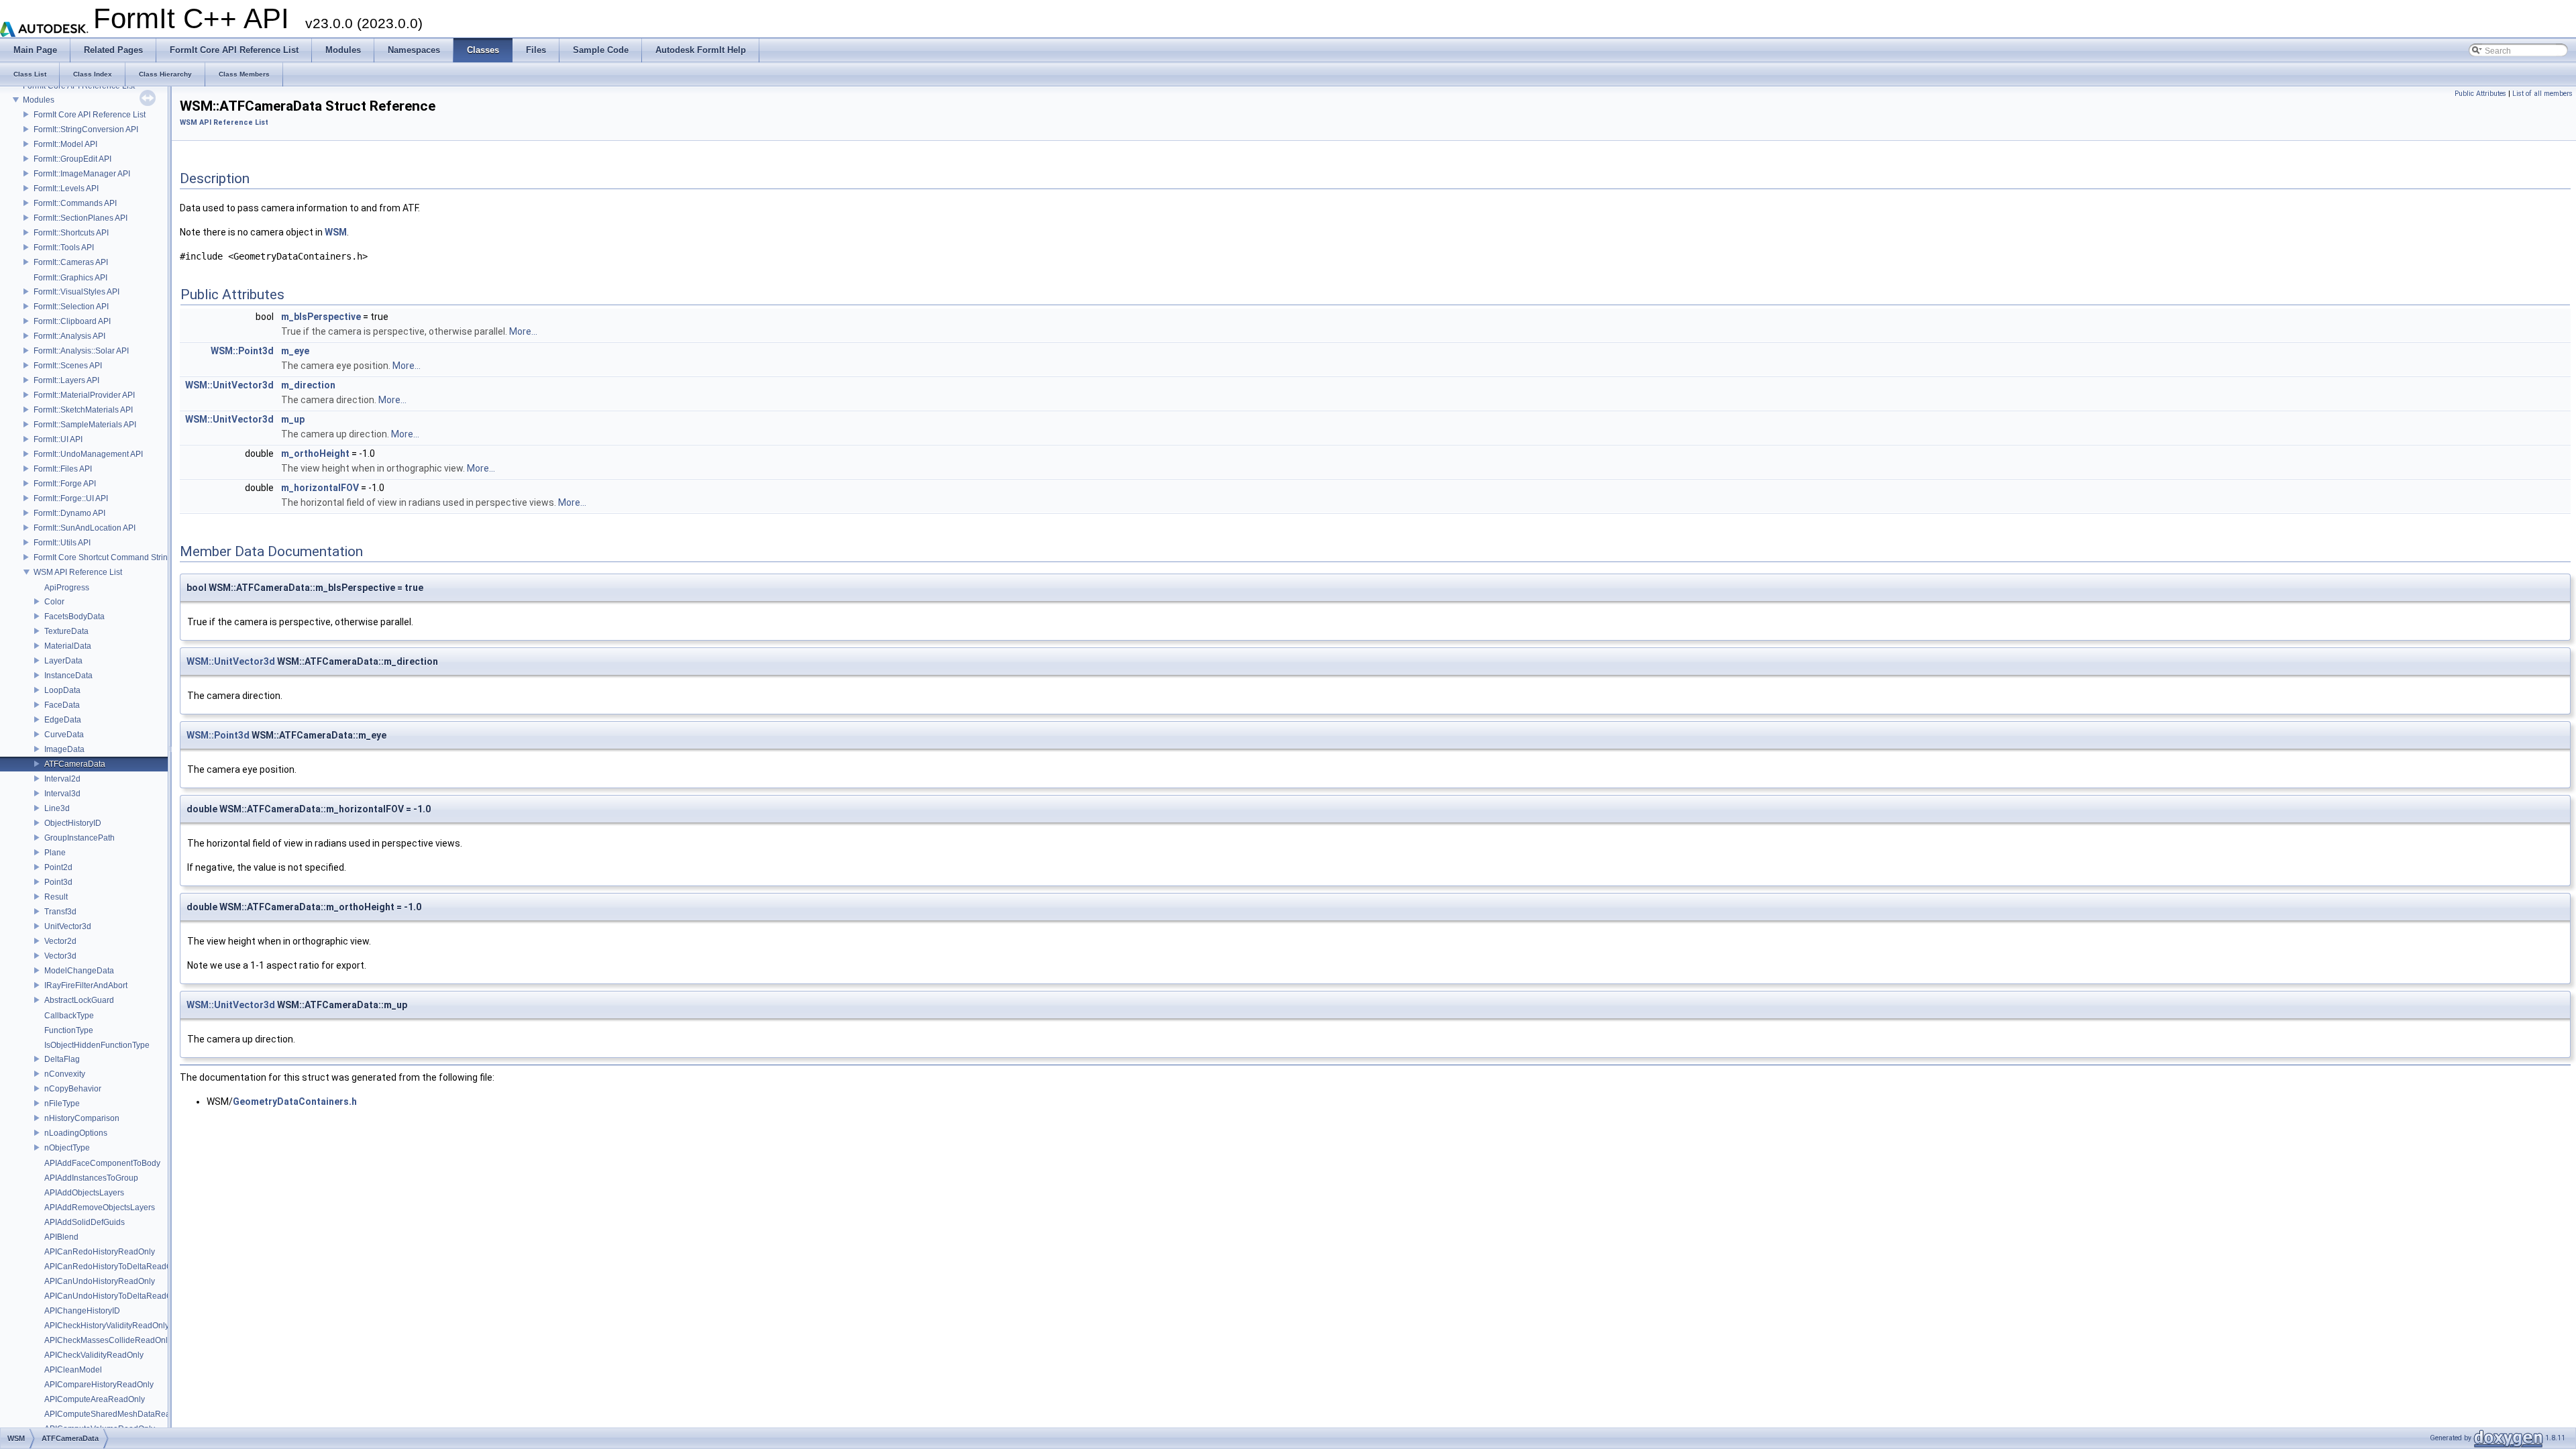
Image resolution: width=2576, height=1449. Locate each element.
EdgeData (63, 720)
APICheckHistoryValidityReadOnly (107, 1326)
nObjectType (67, 1148)
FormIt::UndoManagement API (88, 454)
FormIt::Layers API (66, 380)
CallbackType (69, 1016)
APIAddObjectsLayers (84, 1193)
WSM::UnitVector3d (229, 385)
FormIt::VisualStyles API (76, 292)
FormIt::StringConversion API (86, 129)
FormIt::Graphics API (70, 278)
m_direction (308, 385)
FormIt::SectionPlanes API (80, 218)
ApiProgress (67, 588)
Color (54, 602)
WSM (336, 232)
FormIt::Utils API (62, 543)
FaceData (62, 705)
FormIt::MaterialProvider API (84, 395)
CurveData (64, 735)
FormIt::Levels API (66, 189)
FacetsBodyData (74, 616)
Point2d (58, 867)
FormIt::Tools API (64, 248)
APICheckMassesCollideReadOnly (108, 1340)
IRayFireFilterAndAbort (86, 985)
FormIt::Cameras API (71, 262)
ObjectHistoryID (73, 823)
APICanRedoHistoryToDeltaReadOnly (114, 1267)
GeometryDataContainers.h (295, 1102)
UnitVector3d (68, 926)
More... (523, 331)
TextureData (66, 631)
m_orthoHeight (315, 453)
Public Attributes (2480, 94)
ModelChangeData (79, 971)
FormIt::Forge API (65, 484)
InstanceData (68, 676)
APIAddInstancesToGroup (91, 1178)
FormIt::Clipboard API (72, 321)
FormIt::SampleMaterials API (85, 425)
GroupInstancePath (79, 838)
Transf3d (60, 912)
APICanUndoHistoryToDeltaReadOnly (114, 1296)
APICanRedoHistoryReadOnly (100, 1252)
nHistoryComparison (82, 1118)
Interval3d (62, 794)
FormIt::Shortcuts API (71, 233)
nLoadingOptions (76, 1133)
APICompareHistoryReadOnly (99, 1385)
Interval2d (62, 779)
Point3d (58, 882)
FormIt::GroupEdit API (72, 159)
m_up (293, 419)
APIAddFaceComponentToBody (102, 1163)
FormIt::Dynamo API (69, 513)
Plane (55, 853)
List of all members (2542, 94)
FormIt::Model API (65, 144)
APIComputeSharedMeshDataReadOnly (118, 1414)
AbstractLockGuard (79, 1000)
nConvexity (65, 1074)
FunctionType (69, 1030)
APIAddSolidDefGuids (85, 1222)
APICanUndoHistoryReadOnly (100, 1281)
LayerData (63, 661)
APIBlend (61, 1237)
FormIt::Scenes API (68, 366)
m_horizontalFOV (320, 488)
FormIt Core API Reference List (90, 115)
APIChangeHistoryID (82, 1311)
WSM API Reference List (78, 572)
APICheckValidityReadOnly (94, 1355)
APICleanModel (73, 1370)
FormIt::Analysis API (69, 336)
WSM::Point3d (242, 351)
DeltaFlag (62, 1059)
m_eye (295, 351)
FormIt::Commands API (75, 203)
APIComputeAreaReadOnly (95, 1399)
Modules (39, 100)
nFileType (62, 1104)
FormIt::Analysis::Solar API (81, 351)
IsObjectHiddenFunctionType (97, 1045)
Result (56, 897)
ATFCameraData (75, 764)
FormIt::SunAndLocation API (85, 528)
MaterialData (68, 646)
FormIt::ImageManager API (82, 174)
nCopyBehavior (73, 1089)
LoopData (62, 690)
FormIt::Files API (63, 469)
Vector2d (60, 941)
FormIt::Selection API (71, 307)
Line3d (57, 808)
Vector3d (60, 956)
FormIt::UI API (58, 439)
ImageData (64, 749)
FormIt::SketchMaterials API (83, 410)
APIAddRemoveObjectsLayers (100, 1207)
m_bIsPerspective (321, 317)
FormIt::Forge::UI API (71, 498)
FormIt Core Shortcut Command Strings (105, 557)
